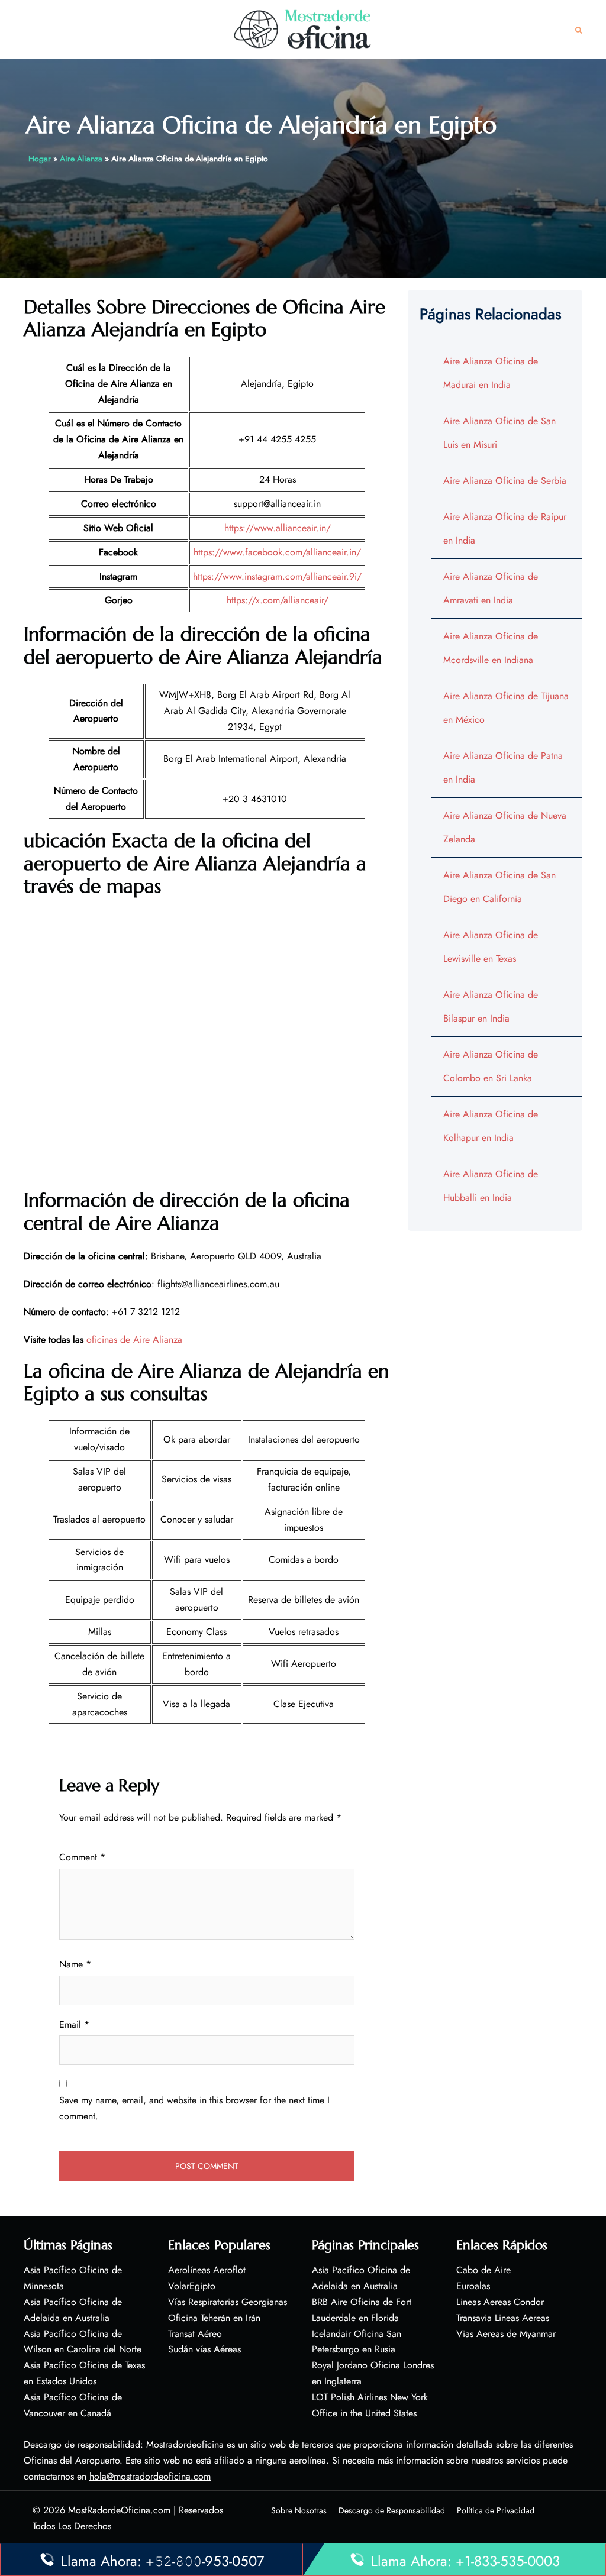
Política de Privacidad (496, 2510)
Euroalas (473, 2286)
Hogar (40, 159)
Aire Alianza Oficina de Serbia (505, 481)
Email (74, 2024)
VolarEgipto (192, 2286)
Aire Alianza (81, 159)
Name (75, 1964)
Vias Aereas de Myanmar (506, 2334)
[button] (579, 30)
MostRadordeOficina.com (119, 2510)
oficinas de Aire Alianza (134, 1339)
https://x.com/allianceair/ (278, 600)
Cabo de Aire (483, 2270)
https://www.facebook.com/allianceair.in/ (277, 552)
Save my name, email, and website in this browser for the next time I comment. (194, 2108)
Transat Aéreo (195, 2334)
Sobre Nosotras (299, 2510)
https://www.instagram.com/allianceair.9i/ (277, 576)
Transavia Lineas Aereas (503, 2318)
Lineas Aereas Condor (500, 2302)
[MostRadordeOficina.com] (303, 29)
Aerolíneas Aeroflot (207, 2270)
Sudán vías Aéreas (204, 2349)
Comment (82, 1857)
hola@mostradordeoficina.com (150, 2476)
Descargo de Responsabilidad (392, 2510)
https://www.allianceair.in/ (278, 528)
